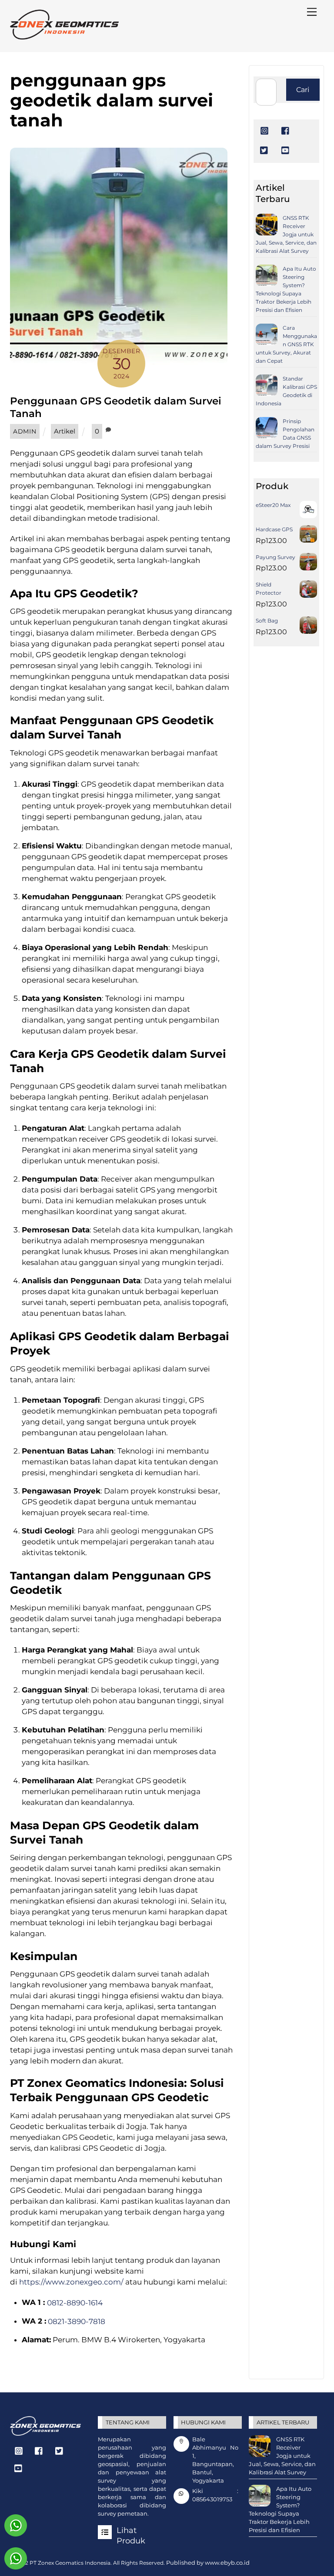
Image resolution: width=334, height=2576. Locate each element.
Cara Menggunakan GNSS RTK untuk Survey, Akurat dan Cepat (286, 344)
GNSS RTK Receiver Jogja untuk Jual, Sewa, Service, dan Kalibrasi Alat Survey (286, 234)
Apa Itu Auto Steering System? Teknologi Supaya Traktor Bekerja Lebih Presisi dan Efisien (286, 289)
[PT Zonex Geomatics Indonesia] (64, 36)
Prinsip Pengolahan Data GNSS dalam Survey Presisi (285, 434)
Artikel (65, 431)
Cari (303, 89)
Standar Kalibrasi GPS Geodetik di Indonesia (286, 391)
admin (25, 431)
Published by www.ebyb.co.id (208, 2563)
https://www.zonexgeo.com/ (71, 2282)
